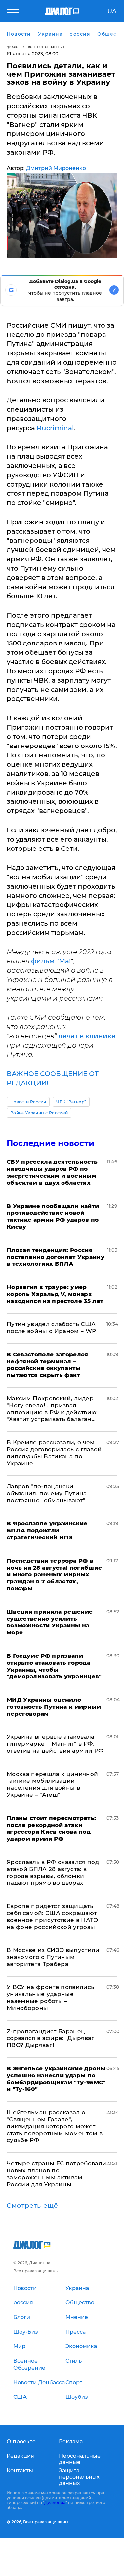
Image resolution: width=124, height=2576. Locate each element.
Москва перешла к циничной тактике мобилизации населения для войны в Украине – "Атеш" (52, 1784)
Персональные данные (80, 2459)
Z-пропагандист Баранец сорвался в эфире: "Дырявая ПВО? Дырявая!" (51, 2038)
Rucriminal (55, 428)
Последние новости (50, 1143)
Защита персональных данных (79, 2477)
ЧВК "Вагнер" (71, 1102)
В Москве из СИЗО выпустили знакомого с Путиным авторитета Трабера (53, 1957)
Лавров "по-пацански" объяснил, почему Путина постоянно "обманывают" (47, 1493)
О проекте (21, 2441)
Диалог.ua (55, 2503)
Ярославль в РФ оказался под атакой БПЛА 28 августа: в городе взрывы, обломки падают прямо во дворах (53, 1872)
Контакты (20, 2471)
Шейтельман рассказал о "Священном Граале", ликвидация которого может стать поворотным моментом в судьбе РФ (55, 2126)
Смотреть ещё (32, 2206)
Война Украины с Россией (39, 1113)
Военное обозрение (47, 47)
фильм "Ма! (51, 961)
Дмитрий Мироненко (56, 168)
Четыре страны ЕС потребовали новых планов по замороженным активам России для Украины (57, 2174)
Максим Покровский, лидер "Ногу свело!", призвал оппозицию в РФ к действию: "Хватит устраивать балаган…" (52, 1409)
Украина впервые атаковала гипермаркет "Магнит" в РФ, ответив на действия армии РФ (55, 1744)
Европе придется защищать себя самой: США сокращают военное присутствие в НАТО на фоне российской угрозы (52, 1916)
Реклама (71, 2441)
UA (112, 11)
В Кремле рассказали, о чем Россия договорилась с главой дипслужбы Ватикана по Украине (54, 1453)
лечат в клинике (87, 1036)
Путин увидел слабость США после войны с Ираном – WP (51, 1328)
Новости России (28, 1102)
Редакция (20, 2456)
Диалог (13, 47)
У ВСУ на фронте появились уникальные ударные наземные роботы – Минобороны (51, 1998)
